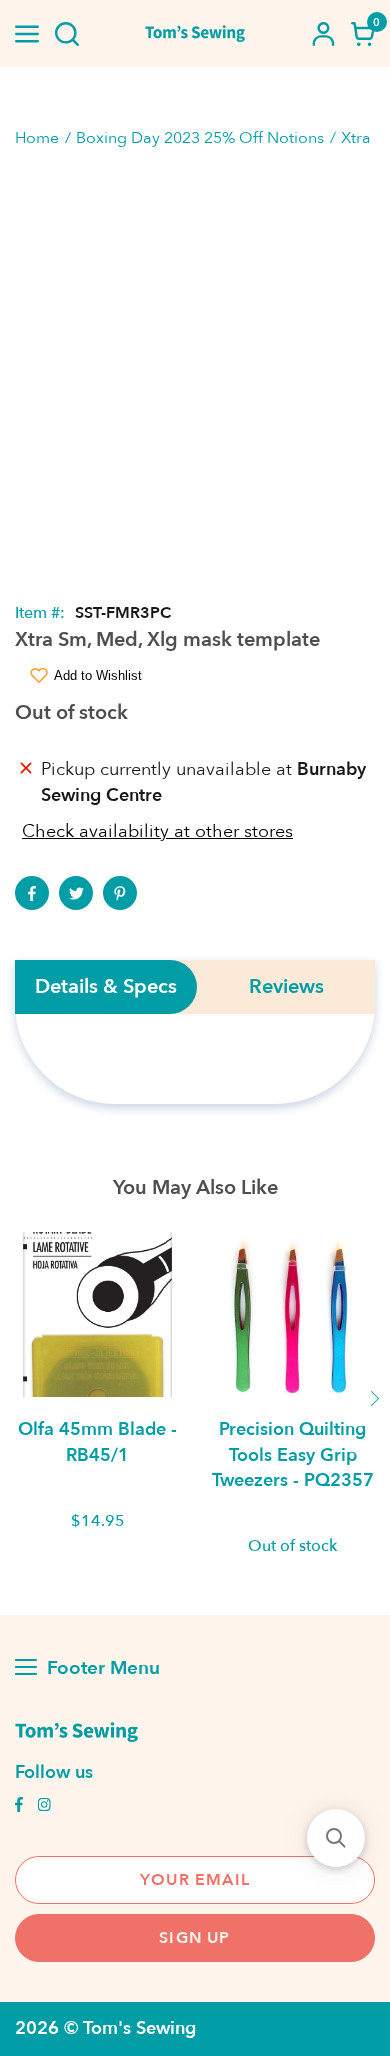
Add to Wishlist (98, 675)
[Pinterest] (120, 893)
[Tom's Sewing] (195, 33)
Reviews (286, 987)
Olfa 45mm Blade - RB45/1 (97, 1442)
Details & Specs (106, 987)
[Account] (323, 34)
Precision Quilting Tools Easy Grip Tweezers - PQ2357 (293, 1454)
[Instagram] (44, 1807)
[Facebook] (32, 893)
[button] (336, 1838)
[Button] (67, 34)
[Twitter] (76, 893)
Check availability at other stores (157, 831)
